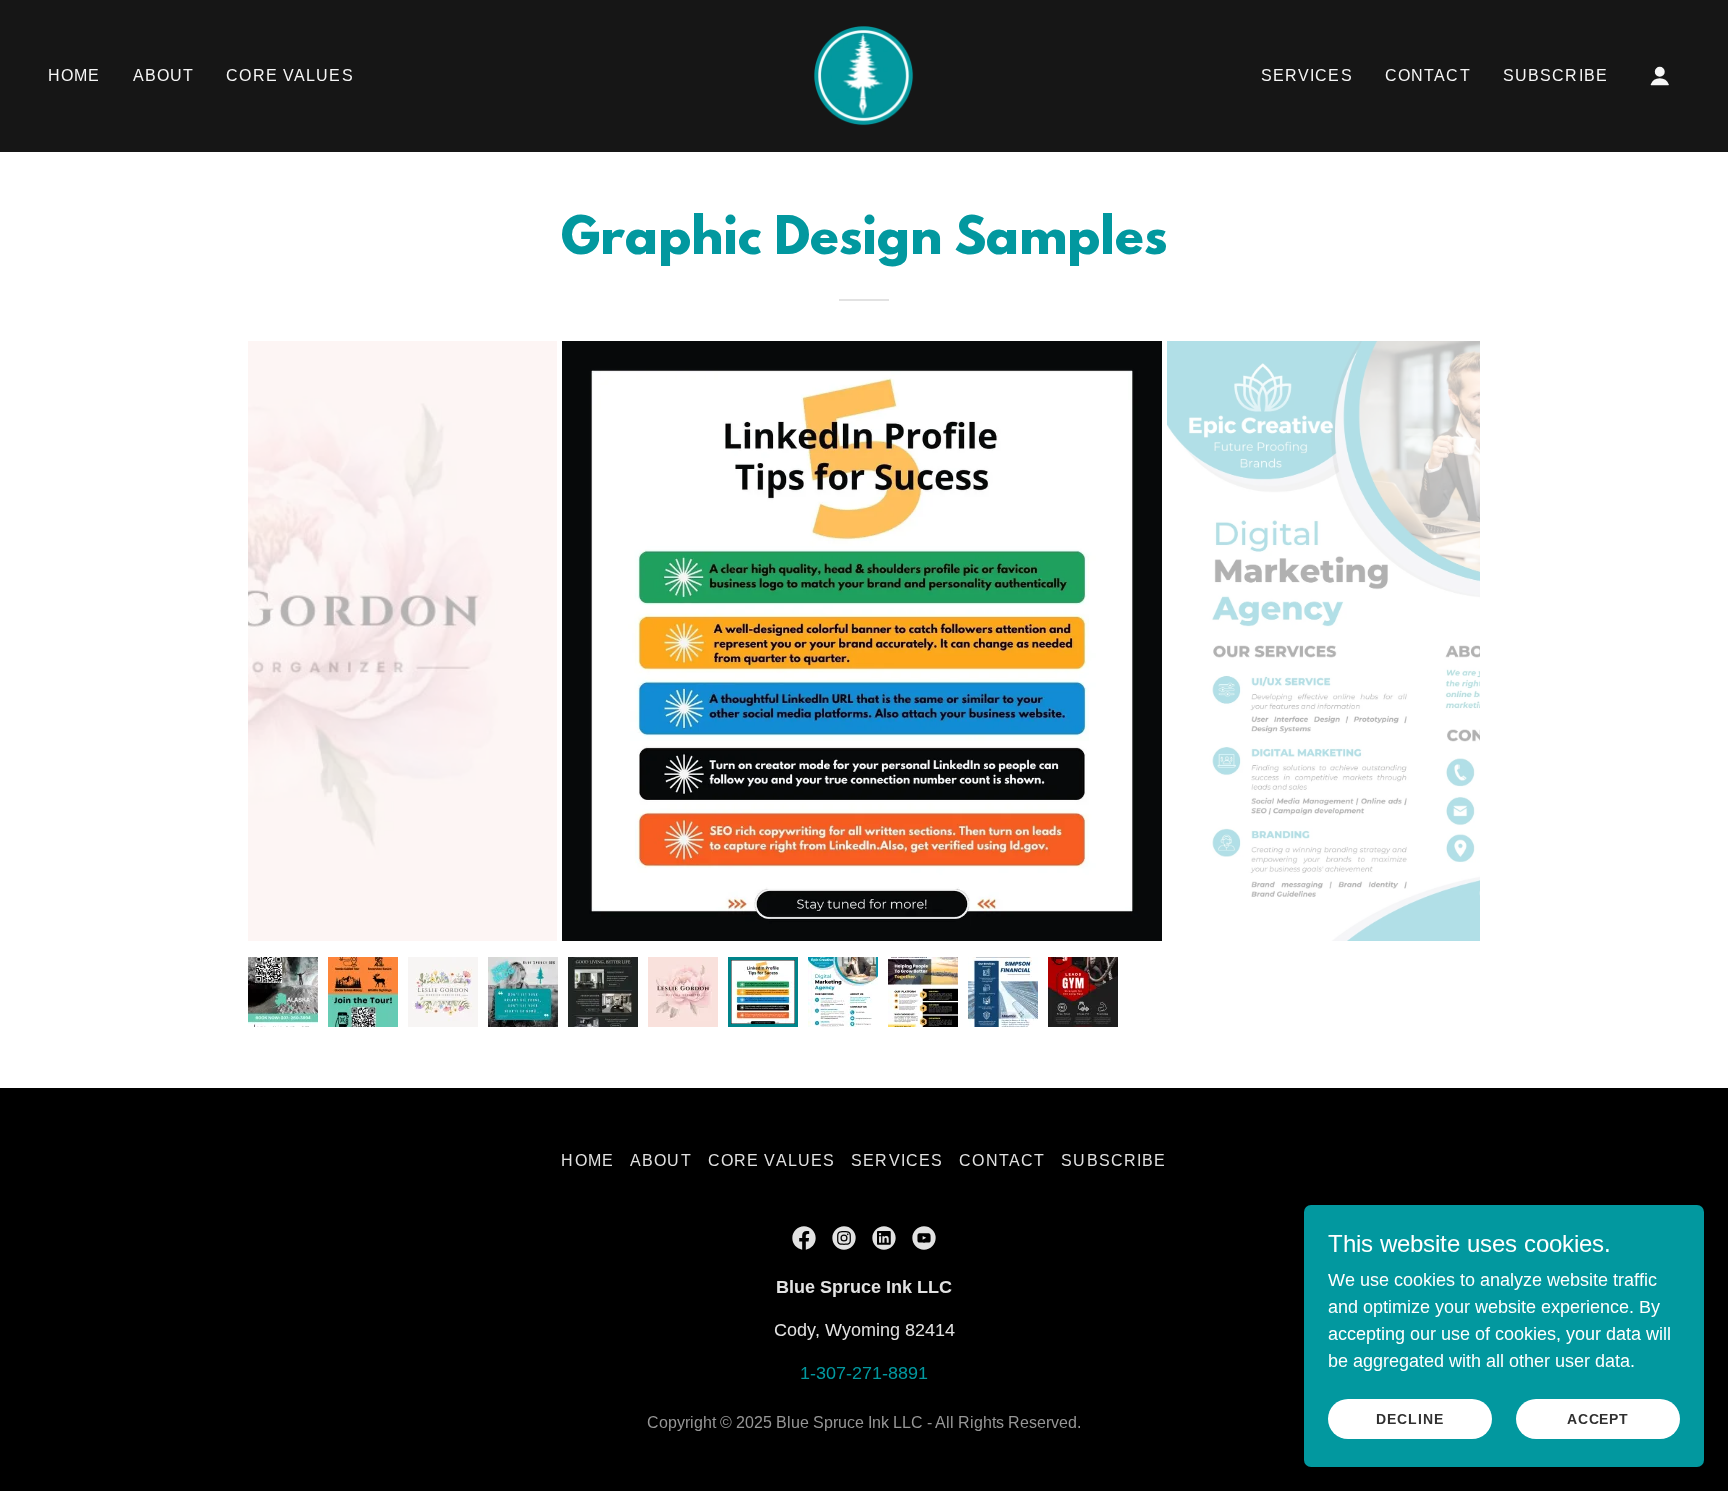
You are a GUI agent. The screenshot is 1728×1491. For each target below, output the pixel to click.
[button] (1660, 76)
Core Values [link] (290, 75)
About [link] (164, 75)
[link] (864, 75)
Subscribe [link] (1555, 75)
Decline (1410, 1419)
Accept (1598, 1419)
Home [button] (587, 1160)
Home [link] (74, 75)
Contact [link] (1428, 75)
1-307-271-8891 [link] (864, 1373)
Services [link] (1307, 75)
